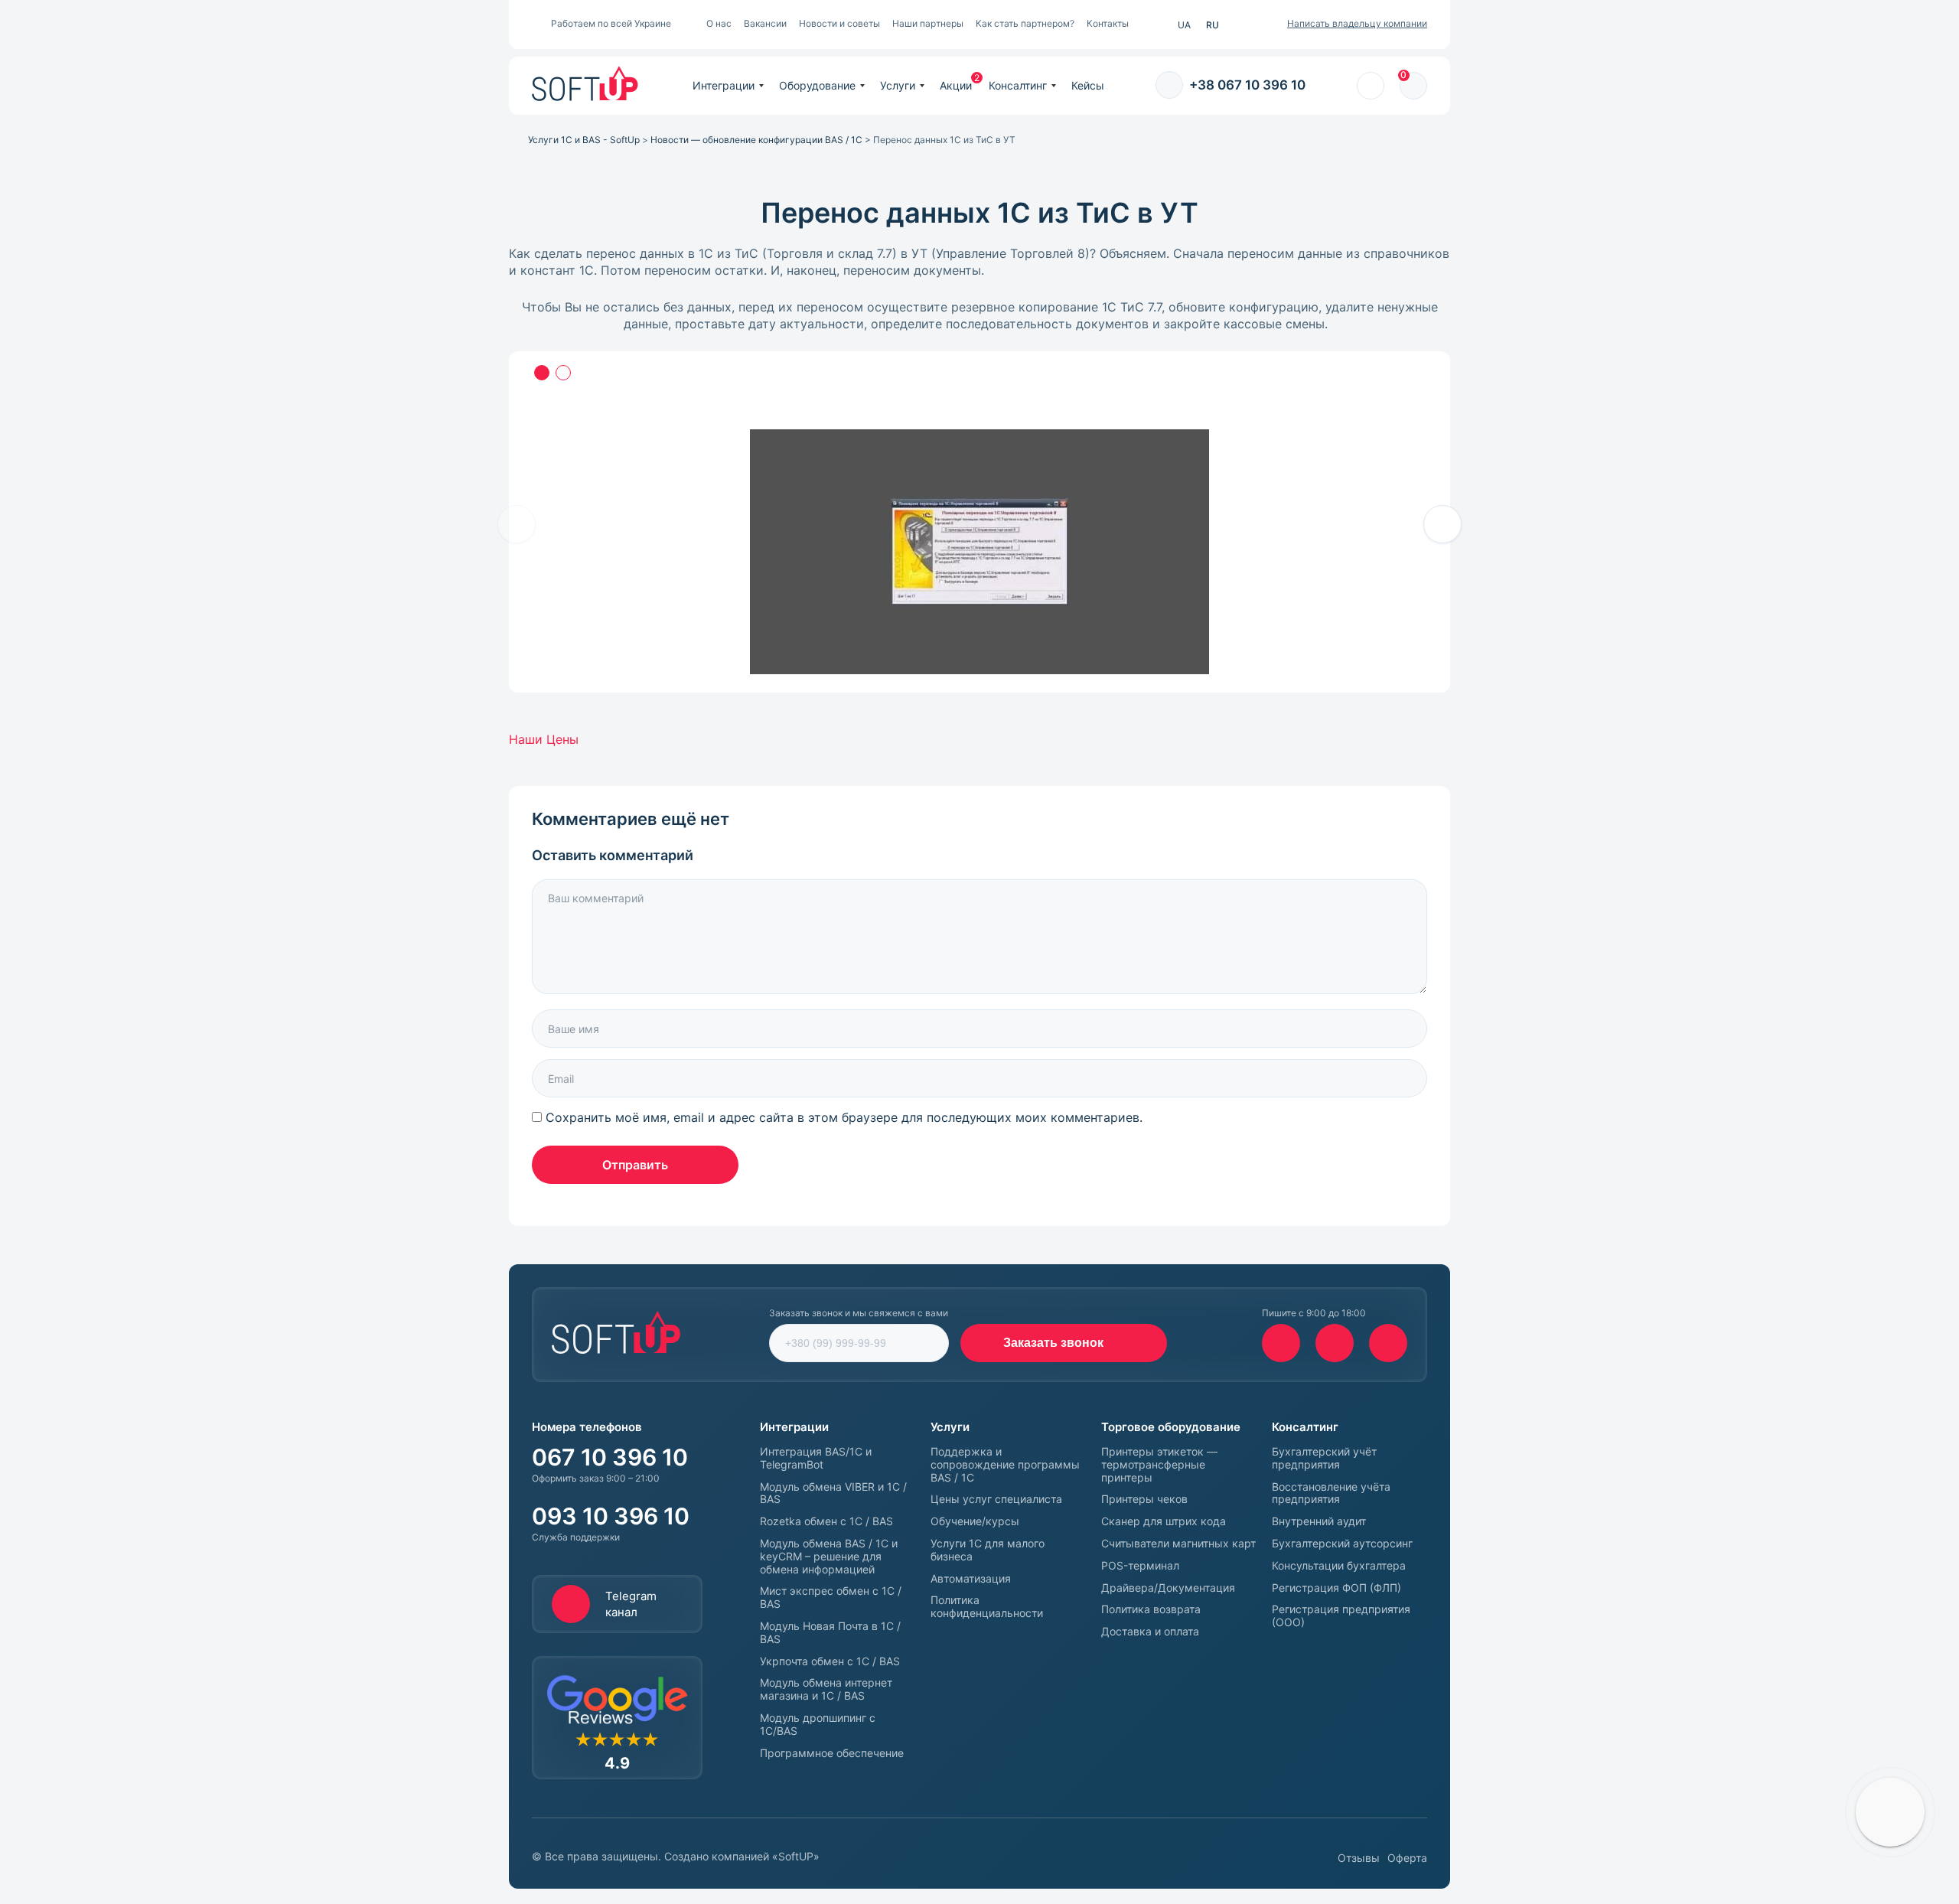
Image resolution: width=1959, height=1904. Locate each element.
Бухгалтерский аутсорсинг (1342, 1544)
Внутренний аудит (1319, 1521)
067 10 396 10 (610, 1457)
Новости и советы (839, 23)
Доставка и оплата (1150, 1632)
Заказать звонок (1053, 1343)
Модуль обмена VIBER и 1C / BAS (833, 1493)
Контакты (1108, 23)
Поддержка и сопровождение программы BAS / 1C (1005, 1465)
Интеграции (724, 85)
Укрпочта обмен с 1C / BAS (830, 1661)
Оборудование (817, 85)
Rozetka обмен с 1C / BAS (826, 1521)
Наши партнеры (928, 23)
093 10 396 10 (611, 1516)
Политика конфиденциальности (987, 1607)
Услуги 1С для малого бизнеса (988, 1550)
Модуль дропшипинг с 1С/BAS (818, 1725)
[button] (1442, 524)
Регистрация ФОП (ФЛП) (1336, 1588)
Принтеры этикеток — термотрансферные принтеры (1159, 1465)
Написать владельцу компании (1357, 23)
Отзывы (1359, 1858)
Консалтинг (1018, 85)
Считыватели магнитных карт (1178, 1544)
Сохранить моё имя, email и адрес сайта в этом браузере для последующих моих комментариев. (844, 1117)
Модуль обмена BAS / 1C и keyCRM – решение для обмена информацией (829, 1557)
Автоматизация (971, 1579)
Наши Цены (544, 739)
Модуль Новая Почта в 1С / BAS (830, 1633)
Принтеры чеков (1144, 1499)
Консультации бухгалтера (1339, 1566)
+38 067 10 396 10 (1247, 85)
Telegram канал (631, 1604)
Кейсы (1088, 85)
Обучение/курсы (975, 1521)
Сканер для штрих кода (1164, 1521)
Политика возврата (1151, 1609)
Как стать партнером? (1025, 23)
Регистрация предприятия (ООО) (1341, 1616)
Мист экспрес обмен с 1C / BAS (831, 1598)
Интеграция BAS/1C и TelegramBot (816, 1458)
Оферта (1407, 1858)
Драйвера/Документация (1168, 1588)
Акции (956, 85)
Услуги (898, 85)
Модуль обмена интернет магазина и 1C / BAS (826, 1689)
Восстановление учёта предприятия (1331, 1493)
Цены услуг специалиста (996, 1499)
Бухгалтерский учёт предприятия (1324, 1458)
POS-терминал (1140, 1566)
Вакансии (765, 23)
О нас (719, 23)
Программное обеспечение (832, 1753)
